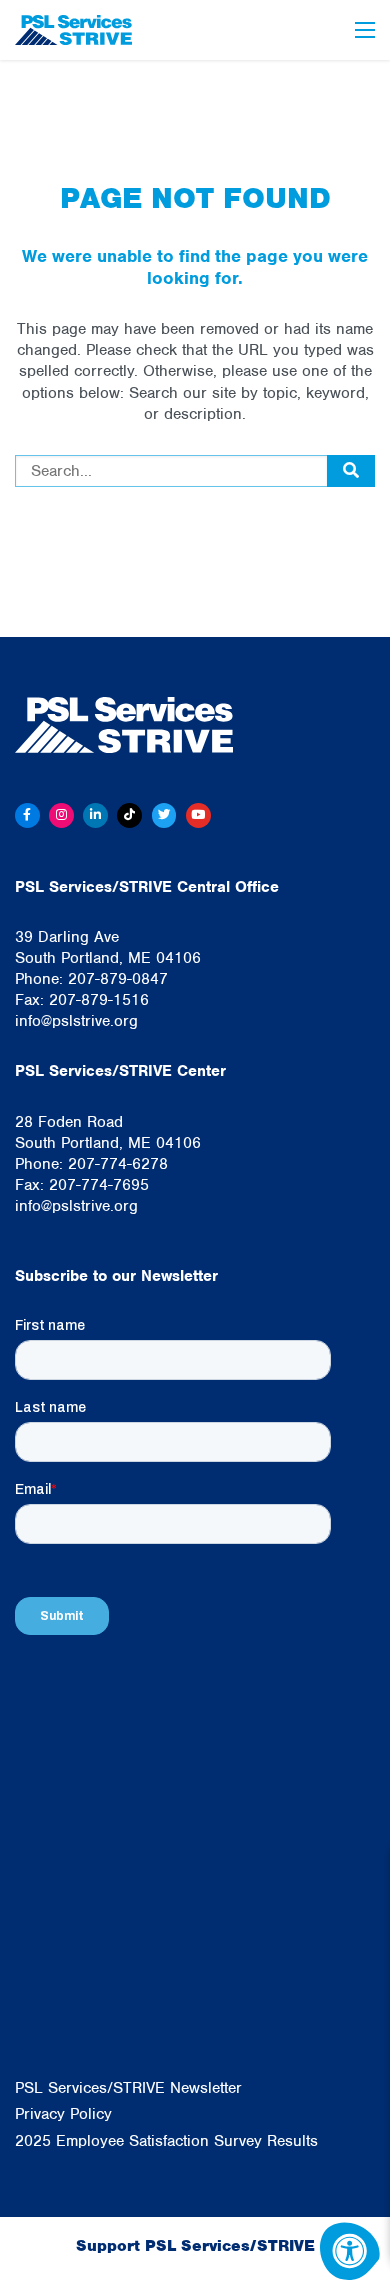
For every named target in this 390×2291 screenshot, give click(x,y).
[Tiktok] (129, 815)
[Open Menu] (365, 30)
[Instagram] (61, 815)
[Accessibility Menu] (350, 2251)
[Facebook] (27, 815)
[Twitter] (164, 815)
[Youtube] (198, 815)
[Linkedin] (95, 815)
